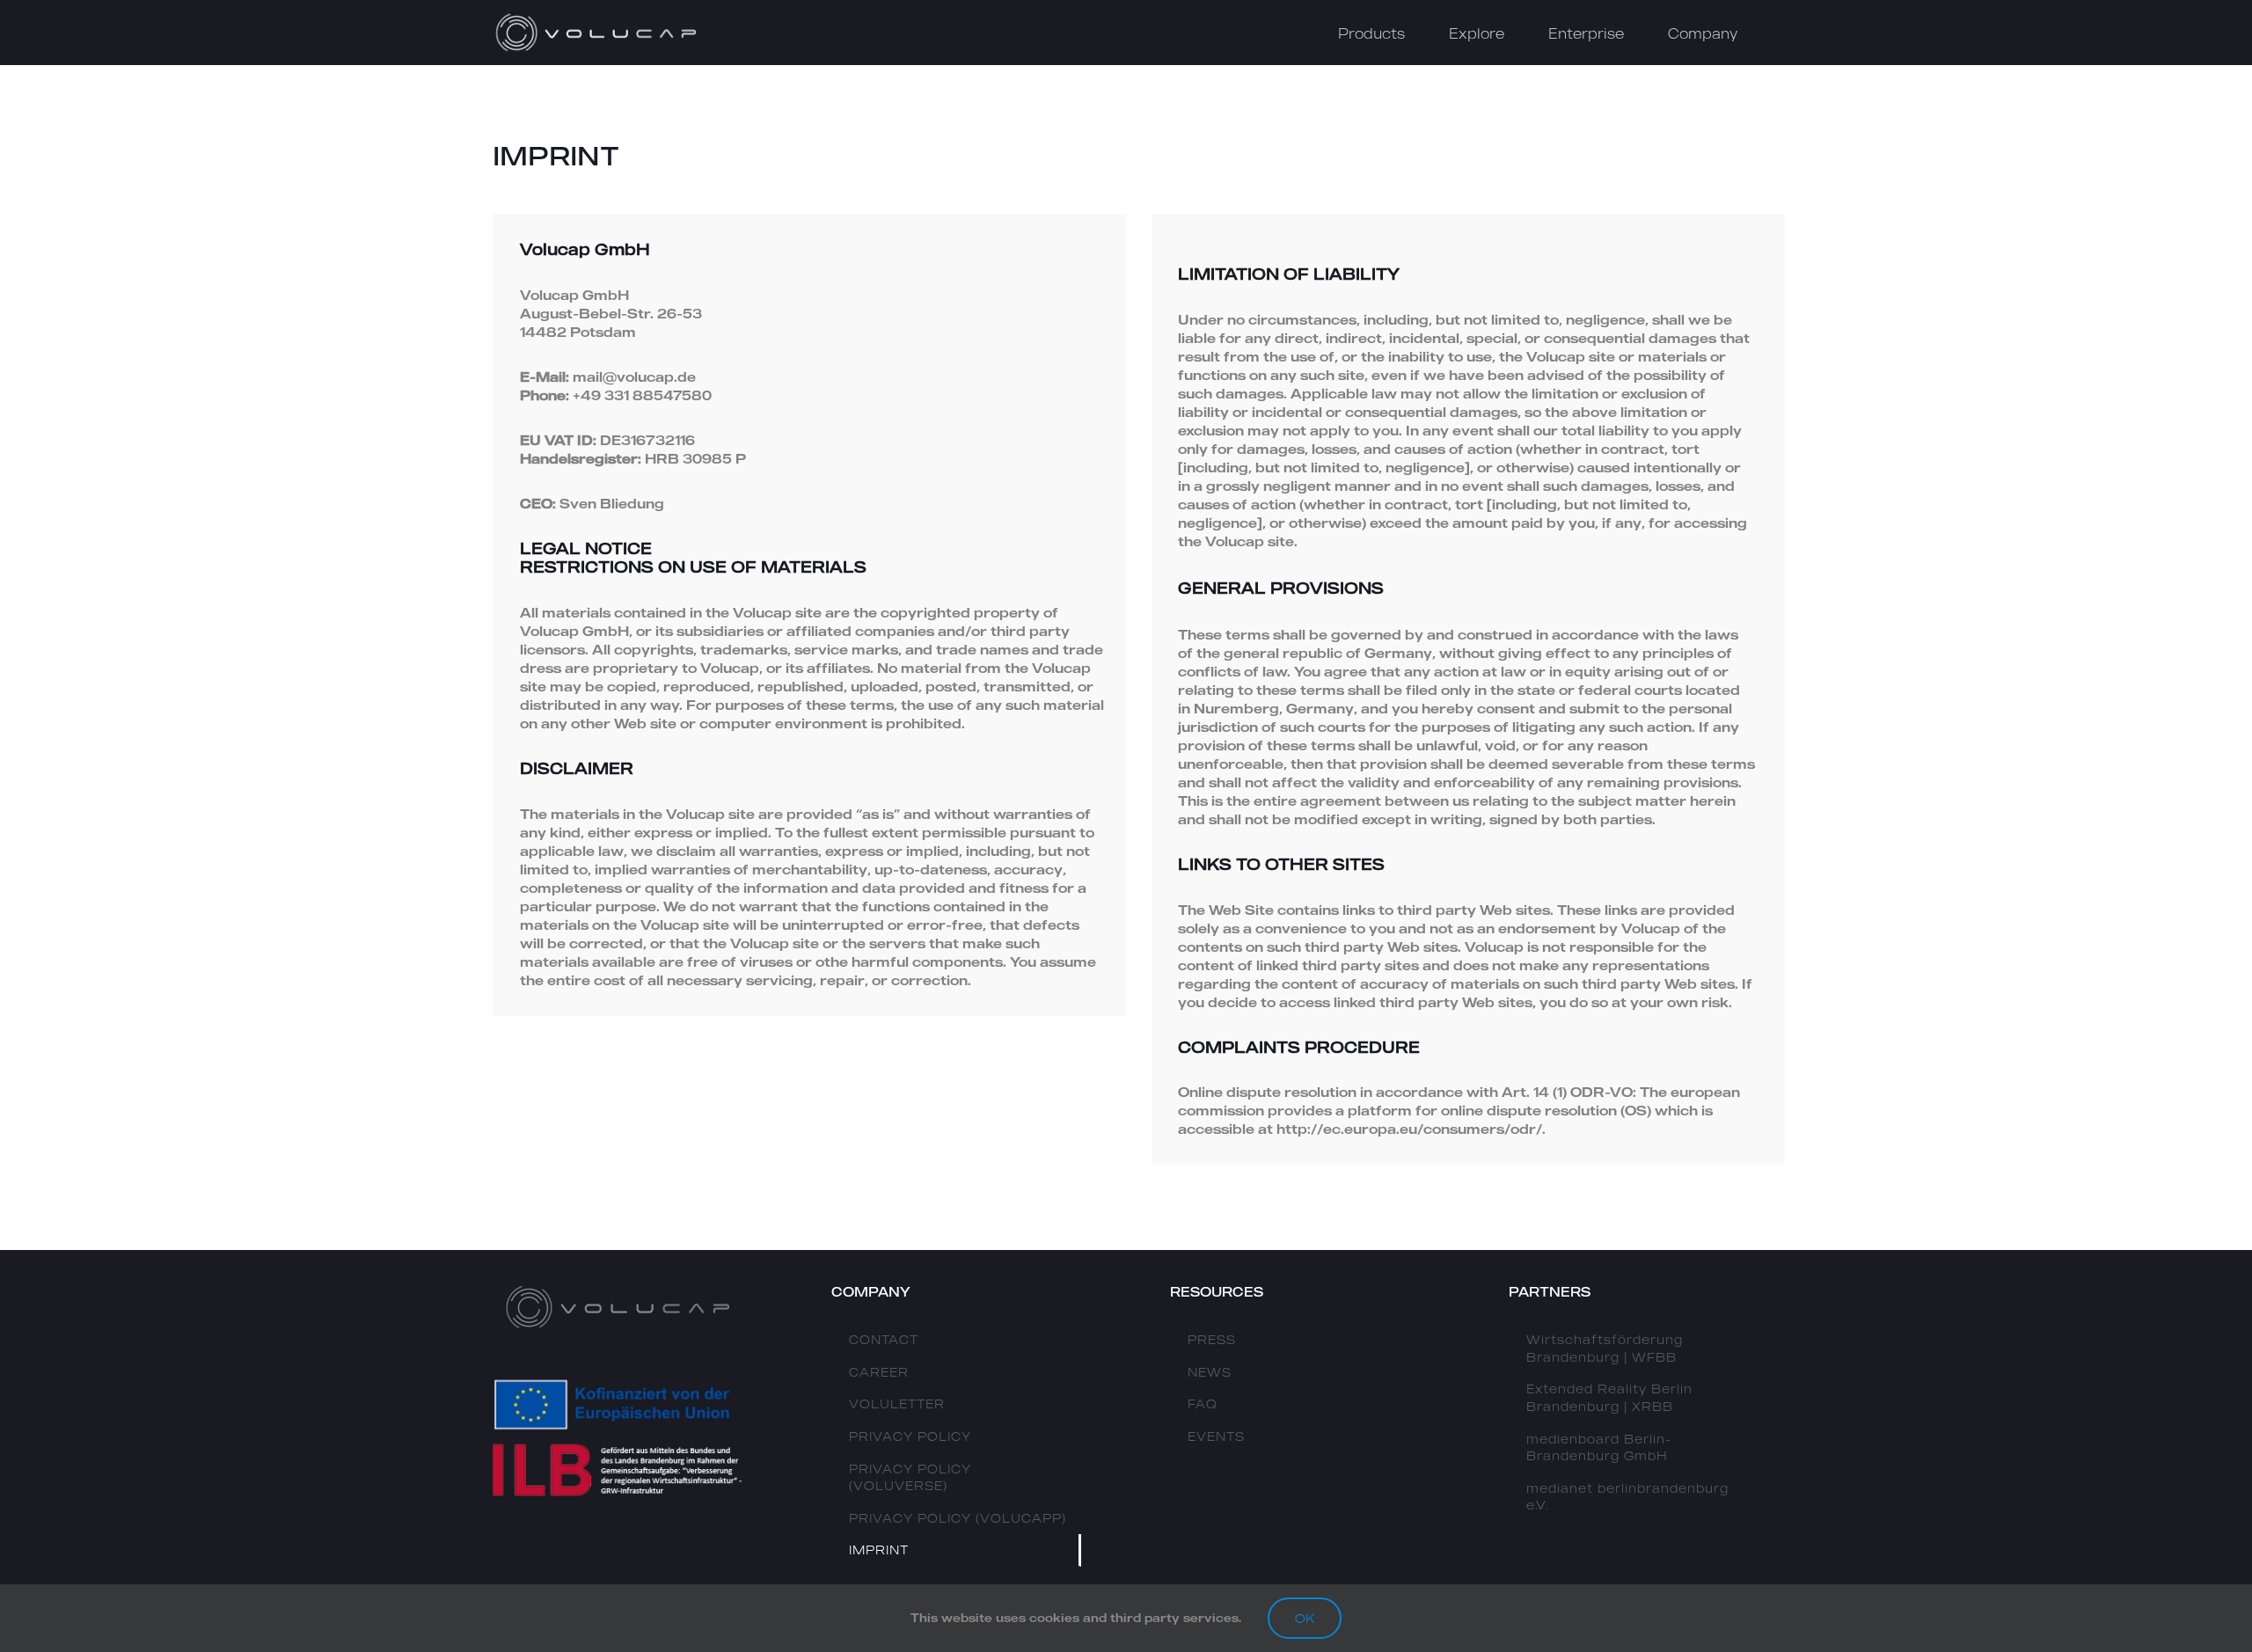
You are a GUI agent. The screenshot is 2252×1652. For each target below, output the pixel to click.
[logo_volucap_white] (598, 18)
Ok (1305, 1618)
